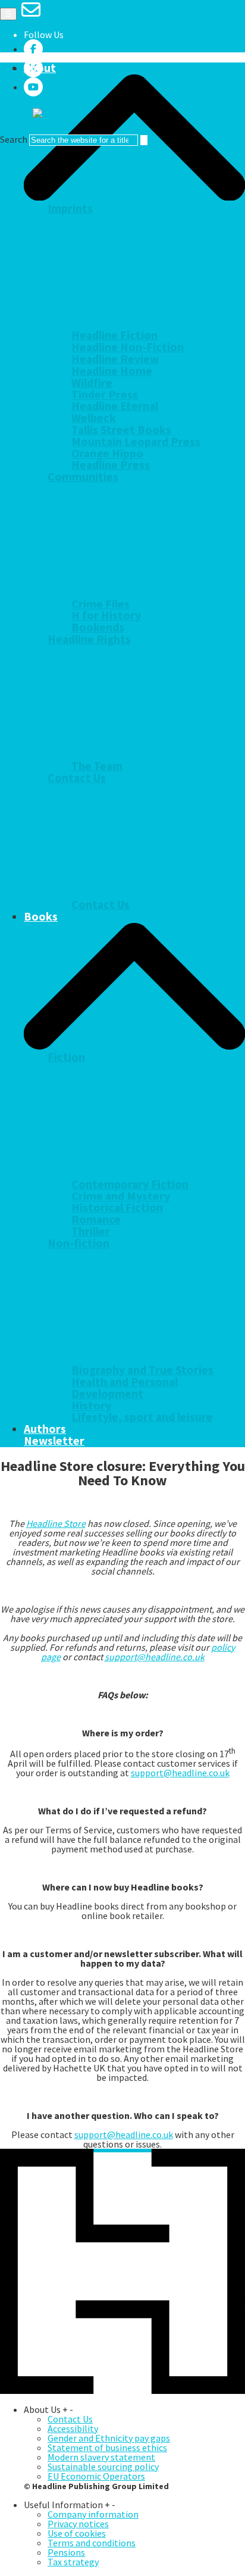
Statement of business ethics (107, 2447)
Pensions (66, 2552)
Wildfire (92, 383)
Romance (96, 1219)
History (91, 1406)
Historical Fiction (117, 1207)
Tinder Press (105, 395)
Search (14, 139)
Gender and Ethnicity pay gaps (109, 2438)
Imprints (70, 208)
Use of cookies (77, 2533)
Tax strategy (73, 2562)
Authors (45, 1429)
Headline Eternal (115, 406)
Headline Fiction (114, 335)
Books (41, 916)
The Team (97, 766)
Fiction (66, 1057)
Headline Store (56, 1523)
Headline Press (111, 465)
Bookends (98, 627)
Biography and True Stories (142, 1370)
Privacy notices (78, 2524)
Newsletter (54, 1441)
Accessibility (73, 2428)
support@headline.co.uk (155, 1657)
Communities (83, 477)
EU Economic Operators (96, 2476)
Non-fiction (78, 1243)
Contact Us (77, 778)
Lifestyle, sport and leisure (142, 1417)
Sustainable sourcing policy (103, 2467)
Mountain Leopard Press (136, 442)
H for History (106, 615)
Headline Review (115, 359)
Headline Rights (89, 639)
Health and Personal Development (125, 1388)
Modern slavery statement (101, 2457)
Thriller (91, 1231)
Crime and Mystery (121, 1196)
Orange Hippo (107, 453)
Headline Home (112, 371)
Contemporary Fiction (130, 1184)
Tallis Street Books (121, 430)
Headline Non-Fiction (128, 347)
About (40, 68)
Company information (93, 2514)
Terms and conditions (92, 2543)
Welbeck (94, 418)
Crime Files (100, 604)
